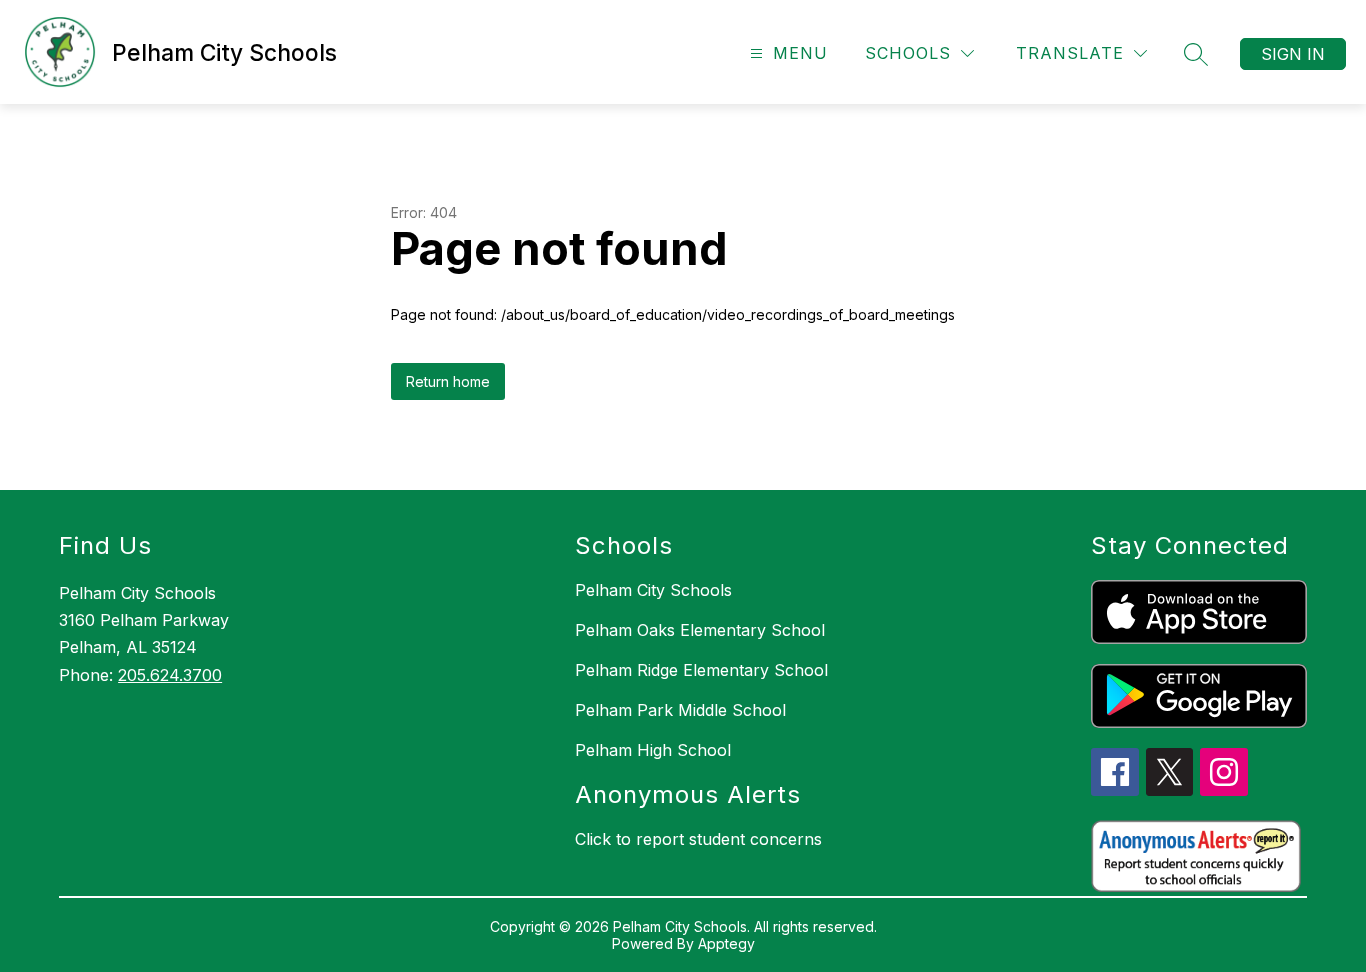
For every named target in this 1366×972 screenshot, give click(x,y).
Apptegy (726, 943)
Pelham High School (653, 750)
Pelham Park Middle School (680, 710)
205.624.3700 (170, 675)
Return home (448, 381)
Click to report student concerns (698, 839)
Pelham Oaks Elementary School (700, 630)
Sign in (1293, 54)
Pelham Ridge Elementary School (701, 670)
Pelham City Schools (653, 590)
